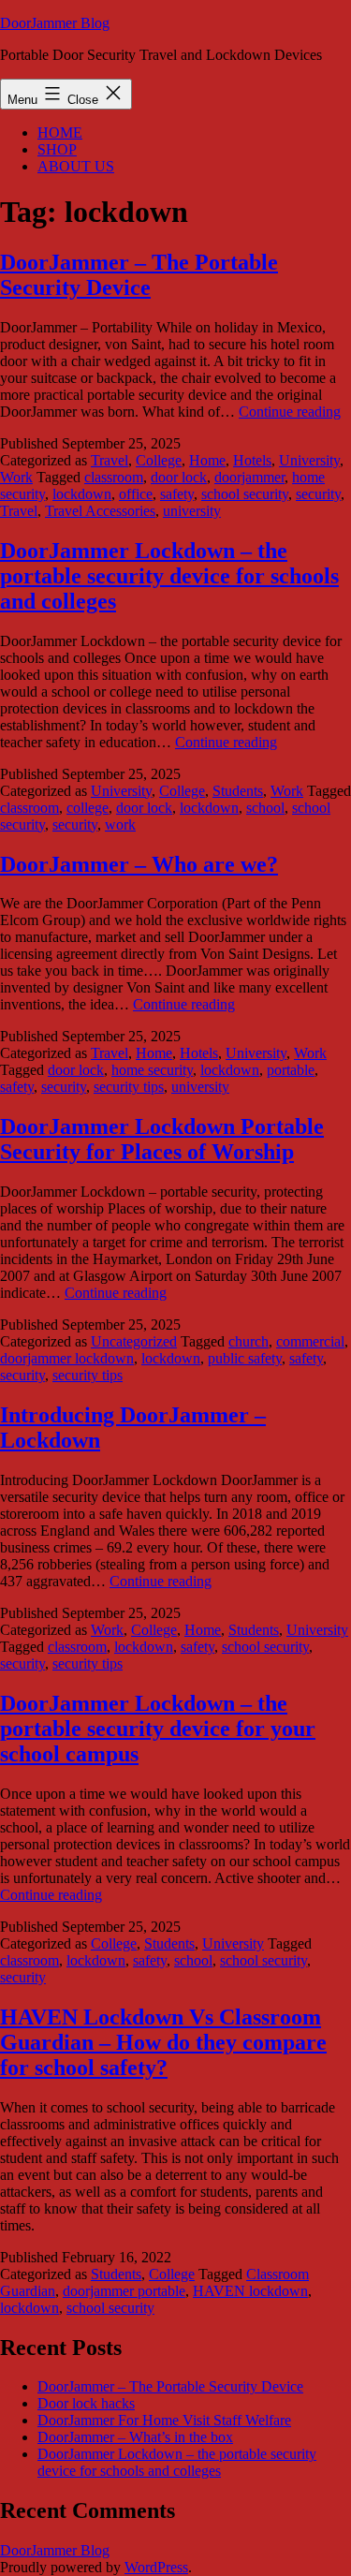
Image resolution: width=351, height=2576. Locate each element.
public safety (245, 1358)
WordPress (156, 2567)
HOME (60, 132)
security (318, 494)
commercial (310, 1341)
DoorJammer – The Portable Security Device (139, 275)
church (249, 1341)
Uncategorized (134, 1341)
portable (291, 1070)
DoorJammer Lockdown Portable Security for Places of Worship (162, 1139)
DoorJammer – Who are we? (139, 864)
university (192, 511)
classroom (114, 477)
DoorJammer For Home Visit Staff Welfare (164, 2420)
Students (238, 791)
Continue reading (290, 412)
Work (16, 477)
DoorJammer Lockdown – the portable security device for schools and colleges (169, 576)
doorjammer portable (124, 2291)
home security (152, 1070)
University (309, 460)
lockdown (82, 494)
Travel (110, 460)
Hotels (252, 460)
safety (177, 494)
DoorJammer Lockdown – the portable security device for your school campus (158, 1729)
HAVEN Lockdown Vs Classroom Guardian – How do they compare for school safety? (163, 2042)
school (265, 808)
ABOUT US (76, 166)
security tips (129, 1087)
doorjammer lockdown (67, 1358)
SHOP (57, 149)
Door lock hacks (86, 2403)
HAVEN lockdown (250, 2291)
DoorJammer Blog (55, 23)
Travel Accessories (100, 511)
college (88, 808)
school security (245, 494)
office (136, 494)
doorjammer (249, 477)
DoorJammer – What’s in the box (135, 2437)
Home (207, 460)
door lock (179, 477)
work (120, 824)
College (159, 460)
